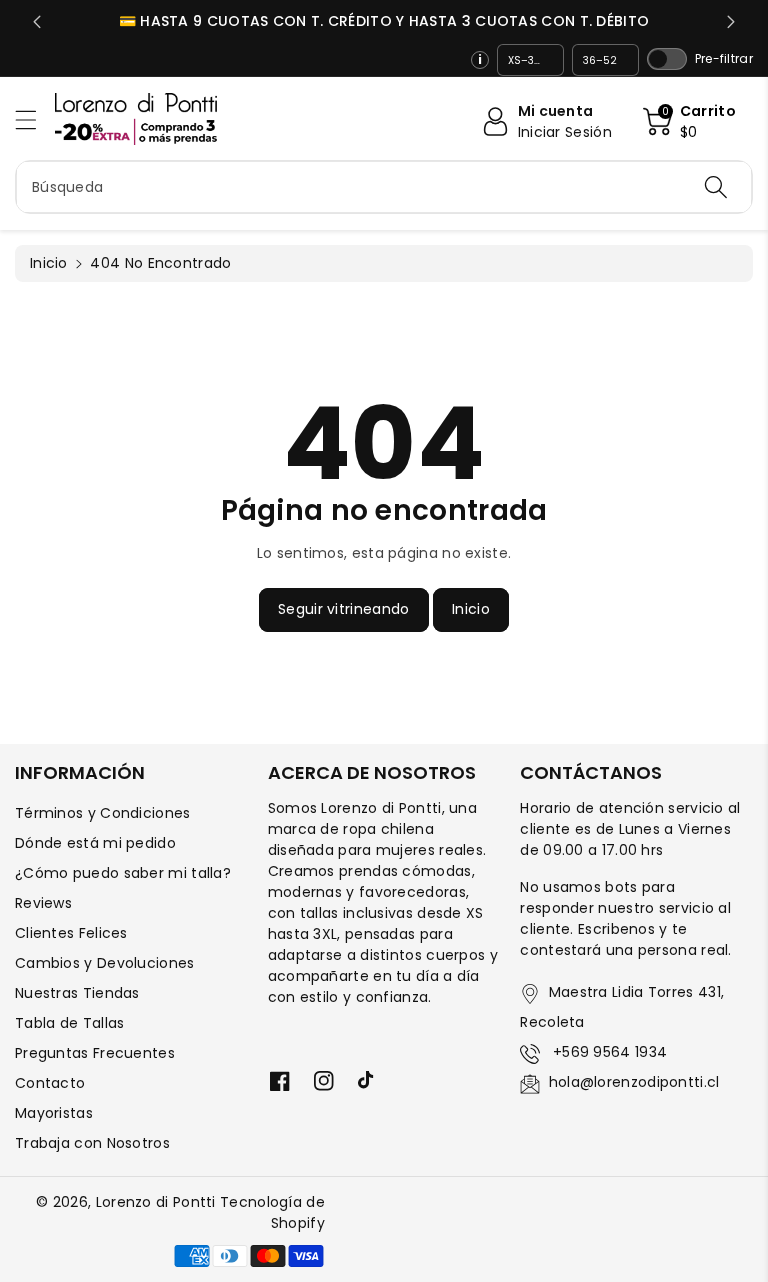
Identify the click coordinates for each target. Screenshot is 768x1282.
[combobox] (384, 187)
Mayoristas (54, 1113)
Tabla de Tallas (70, 1023)
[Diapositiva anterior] (37, 22)
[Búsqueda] (716, 187)
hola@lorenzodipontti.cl (634, 1082)
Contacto (50, 1083)
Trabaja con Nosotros (92, 1143)
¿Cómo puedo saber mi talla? (123, 873)
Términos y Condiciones (103, 813)
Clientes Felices (71, 933)
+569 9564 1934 (608, 1052)
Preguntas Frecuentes (95, 1053)
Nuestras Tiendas (77, 993)
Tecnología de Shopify (272, 1212)
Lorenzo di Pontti (156, 1202)
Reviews (43, 903)
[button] (35, 119)
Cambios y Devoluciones (105, 963)
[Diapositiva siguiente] (731, 22)
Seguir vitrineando (343, 609)
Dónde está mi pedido (95, 843)
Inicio (49, 263)
